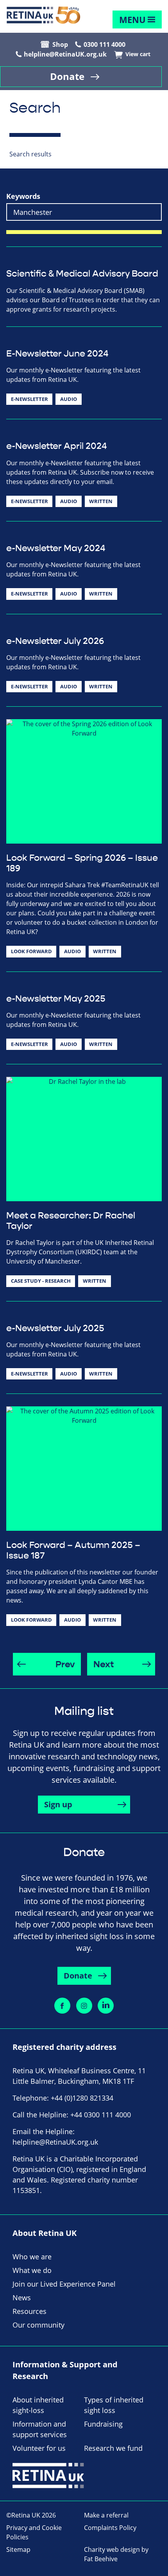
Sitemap (18, 2549)
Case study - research (41, 1281)
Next (104, 1665)
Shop (60, 44)
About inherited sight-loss (38, 2405)
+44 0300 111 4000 (101, 2115)
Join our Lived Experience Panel (64, 2284)
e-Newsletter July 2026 (55, 641)
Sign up (58, 1804)
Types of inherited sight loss (114, 2405)
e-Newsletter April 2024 (56, 446)
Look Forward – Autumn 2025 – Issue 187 (73, 1550)
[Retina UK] (43, 15)
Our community (38, 2325)
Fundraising (103, 2424)
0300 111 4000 (105, 44)
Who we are (32, 2257)
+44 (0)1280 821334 (82, 2098)
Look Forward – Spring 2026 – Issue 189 (82, 863)
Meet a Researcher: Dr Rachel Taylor (71, 1221)
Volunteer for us (39, 2448)
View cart (138, 54)
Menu (132, 20)
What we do (32, 2270)
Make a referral (106, 2515)
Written (101, 501)
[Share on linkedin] (106, 2006)
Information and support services (40, 2429)
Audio (69, 399)
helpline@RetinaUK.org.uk (65, 54)
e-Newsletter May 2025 (56, 999)
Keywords (23, 196)
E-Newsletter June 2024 (57, 354)
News (22, 2298)
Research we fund (113, 2448)
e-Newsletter (29, 399)
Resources (29, 2311)
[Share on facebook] (62, 2006)
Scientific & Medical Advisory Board (82, 274)
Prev (65, 1665)
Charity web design (112, 2549)
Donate (67, 76)
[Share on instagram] (84, 2006)
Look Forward (31, 951)
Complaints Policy (110, 2528)
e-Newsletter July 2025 (55, 1328)
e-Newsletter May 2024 (56, 548)
